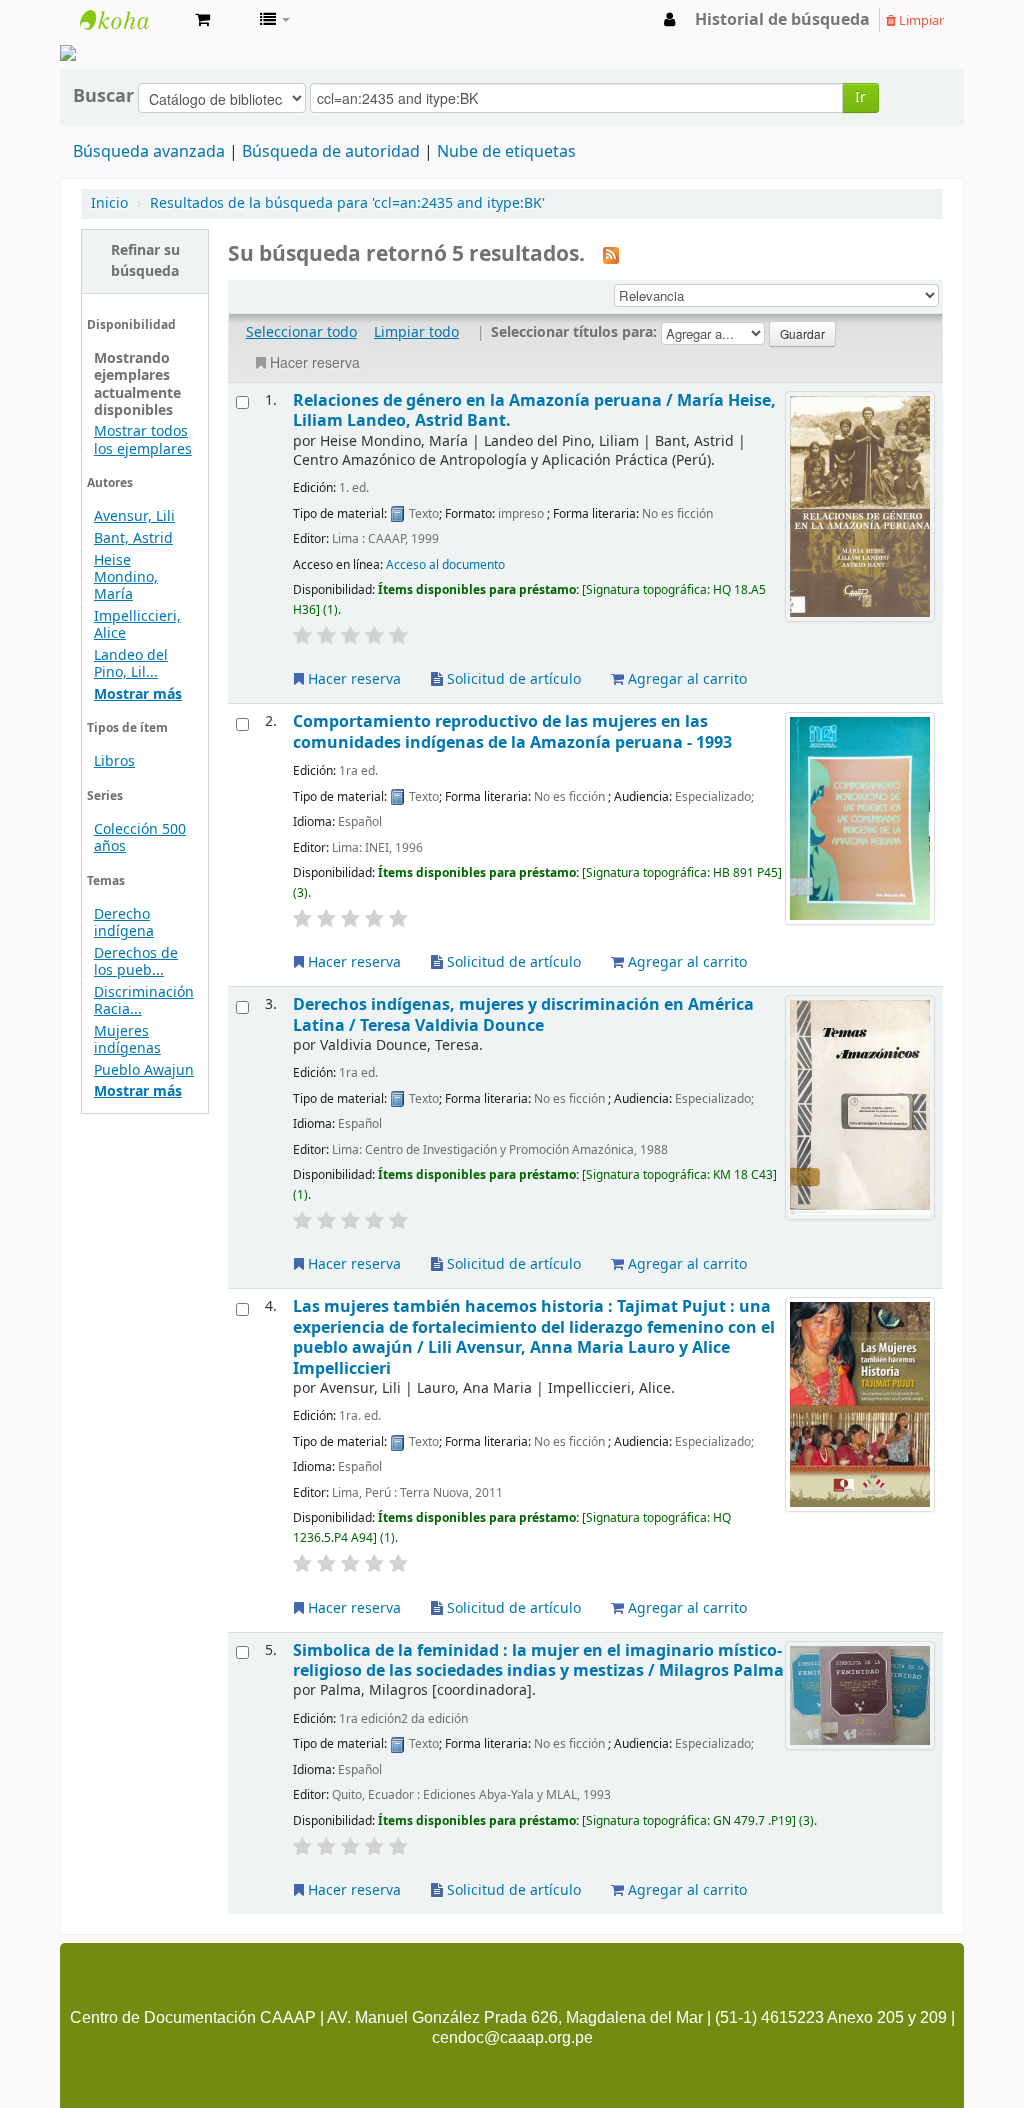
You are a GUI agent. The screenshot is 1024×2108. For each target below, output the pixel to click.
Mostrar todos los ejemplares (143, 440)
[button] (202, 20)
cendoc (130, 20)
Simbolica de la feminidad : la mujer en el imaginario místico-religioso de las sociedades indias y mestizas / (538, 1660)
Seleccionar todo (301, 332)
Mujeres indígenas (127, 1040)
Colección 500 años (140, 838)
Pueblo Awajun (144, 1070)
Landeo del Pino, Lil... (131, 664)
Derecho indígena (124, 923)
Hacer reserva (315, 362)
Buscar (103, 96)
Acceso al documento (445, 565)
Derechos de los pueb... (136, 962)
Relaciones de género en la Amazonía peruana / (534, 410)
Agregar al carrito (685, 679)
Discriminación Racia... (144, 1001)
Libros (114, 761)
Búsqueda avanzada (149, 152)
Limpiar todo (416, 332)
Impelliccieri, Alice (137, 625)
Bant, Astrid (133, 538)
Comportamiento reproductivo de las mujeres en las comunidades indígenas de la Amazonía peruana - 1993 (512, 731)
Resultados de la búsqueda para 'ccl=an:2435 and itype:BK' (347, 203)
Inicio (109, 203)
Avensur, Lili (134, 516)
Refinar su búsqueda (145, 261)
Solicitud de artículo (512, 679)
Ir (860, 97)
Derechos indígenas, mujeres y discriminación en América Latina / (523, 1014)
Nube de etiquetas (506, 152)
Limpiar (920, 20)
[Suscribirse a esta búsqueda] (611, 255)
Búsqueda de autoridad (331, 152)
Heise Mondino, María (126, 577)
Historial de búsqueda (782, 20)
